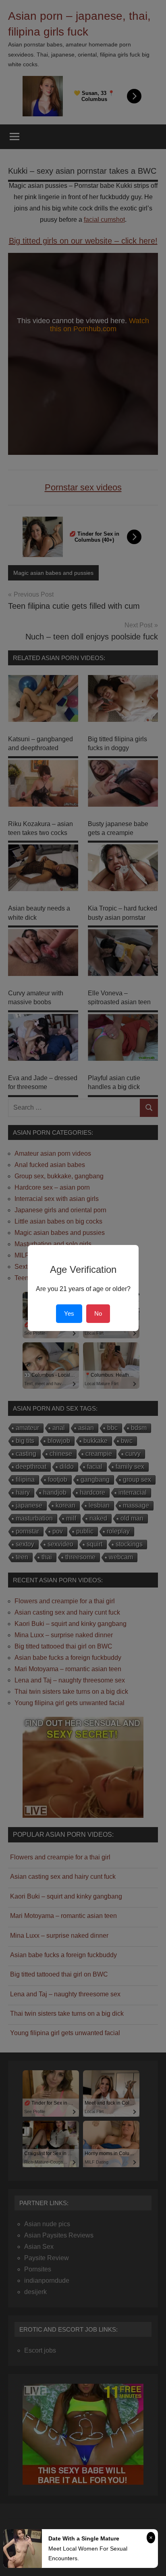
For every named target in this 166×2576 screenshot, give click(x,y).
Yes (69, 1313)
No (98, 1313)
